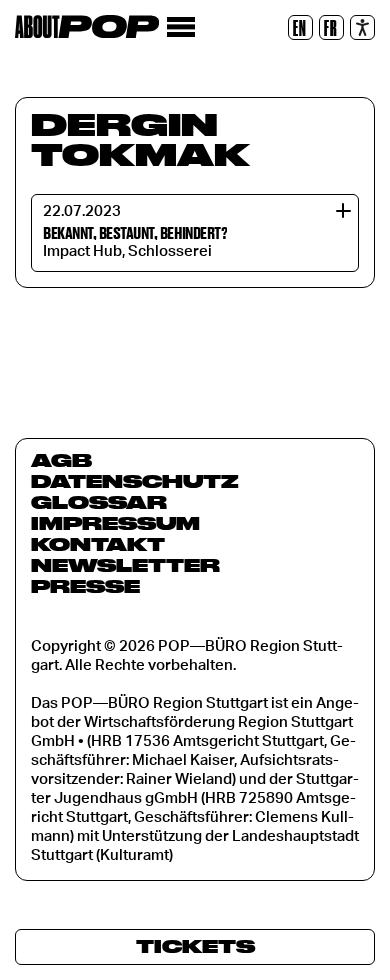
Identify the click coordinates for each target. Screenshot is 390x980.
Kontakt (98, 544)
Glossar (99, 502)
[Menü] (180, 27)
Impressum (115, 523)
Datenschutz (135, 481)
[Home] (87, 26)
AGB (61, 460)
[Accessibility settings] (362, 27)
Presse (85, 586)
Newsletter (125, 565)
